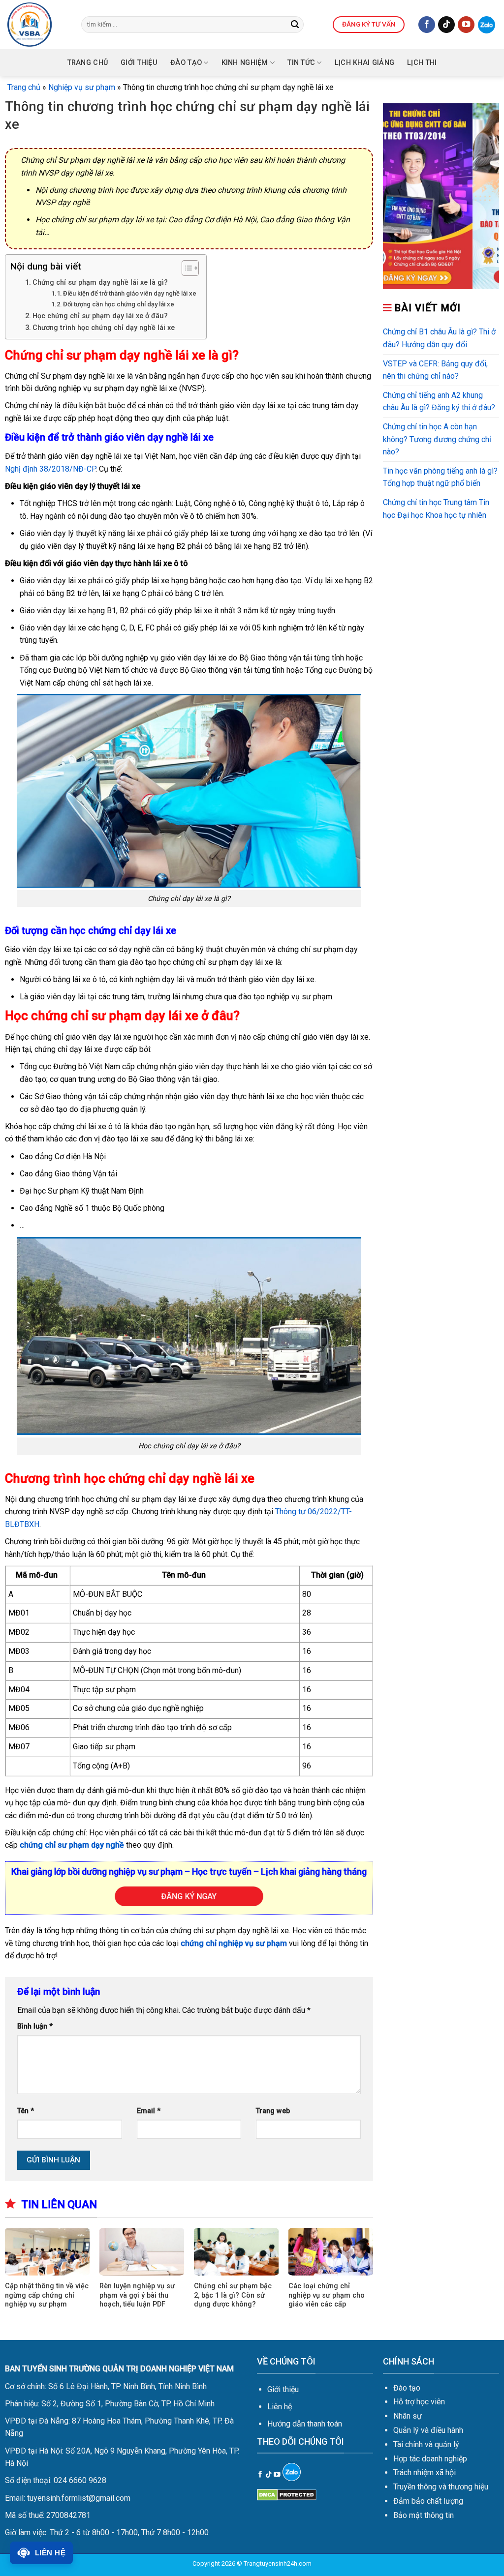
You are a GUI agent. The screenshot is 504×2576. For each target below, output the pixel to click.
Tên (26, 2111)
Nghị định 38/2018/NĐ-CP (50, 469)
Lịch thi (422, 63)
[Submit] (295, 25)
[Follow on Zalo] (487, 25)
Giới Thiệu (139, 63)
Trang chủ (88, 63)
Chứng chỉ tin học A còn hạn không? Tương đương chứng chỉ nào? (437, 439)
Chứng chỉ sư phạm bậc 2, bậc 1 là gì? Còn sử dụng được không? (233, 2295)
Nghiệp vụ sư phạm (82, 87)
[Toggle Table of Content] (185, 268)
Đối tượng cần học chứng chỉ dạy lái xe (119, 304)
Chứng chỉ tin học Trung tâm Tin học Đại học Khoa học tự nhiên (436, 509)
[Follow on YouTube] (466, 25)
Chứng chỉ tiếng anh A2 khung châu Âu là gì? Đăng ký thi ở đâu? (439, 402)
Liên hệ (280, 2407)
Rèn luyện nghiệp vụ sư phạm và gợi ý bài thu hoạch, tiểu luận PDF (137, 2295)
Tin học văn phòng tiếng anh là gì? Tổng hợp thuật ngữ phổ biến (440, 477)
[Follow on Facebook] (427, 25)
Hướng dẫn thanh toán (305, 2424)
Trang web (273, 2111)
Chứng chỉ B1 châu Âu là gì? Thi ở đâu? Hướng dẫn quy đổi (439, 338)
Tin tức (301, 63)
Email (149, 2111)
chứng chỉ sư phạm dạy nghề (72, 1845)
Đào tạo (186, 63)
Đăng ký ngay (189, 1896)
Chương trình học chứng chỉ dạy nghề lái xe (104, 328)
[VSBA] (37, 25)
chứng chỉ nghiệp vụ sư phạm (234, 1943)
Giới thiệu (283, 2389)
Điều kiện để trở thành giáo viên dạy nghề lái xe (130, 293)
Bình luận (35, 2026)
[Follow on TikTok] (446, 25)
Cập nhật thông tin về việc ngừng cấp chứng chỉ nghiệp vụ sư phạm (47, 2295)
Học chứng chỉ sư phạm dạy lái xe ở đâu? (100, 316)
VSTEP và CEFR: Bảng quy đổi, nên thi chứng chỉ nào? (435, 370)
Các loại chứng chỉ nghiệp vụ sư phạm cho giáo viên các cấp (327, 2295)
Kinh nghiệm (245, 63)
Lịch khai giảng (364, 63)
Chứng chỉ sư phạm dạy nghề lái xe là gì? (100, 283)
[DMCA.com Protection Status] (287, 2494)
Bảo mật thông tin (424, 2515)
